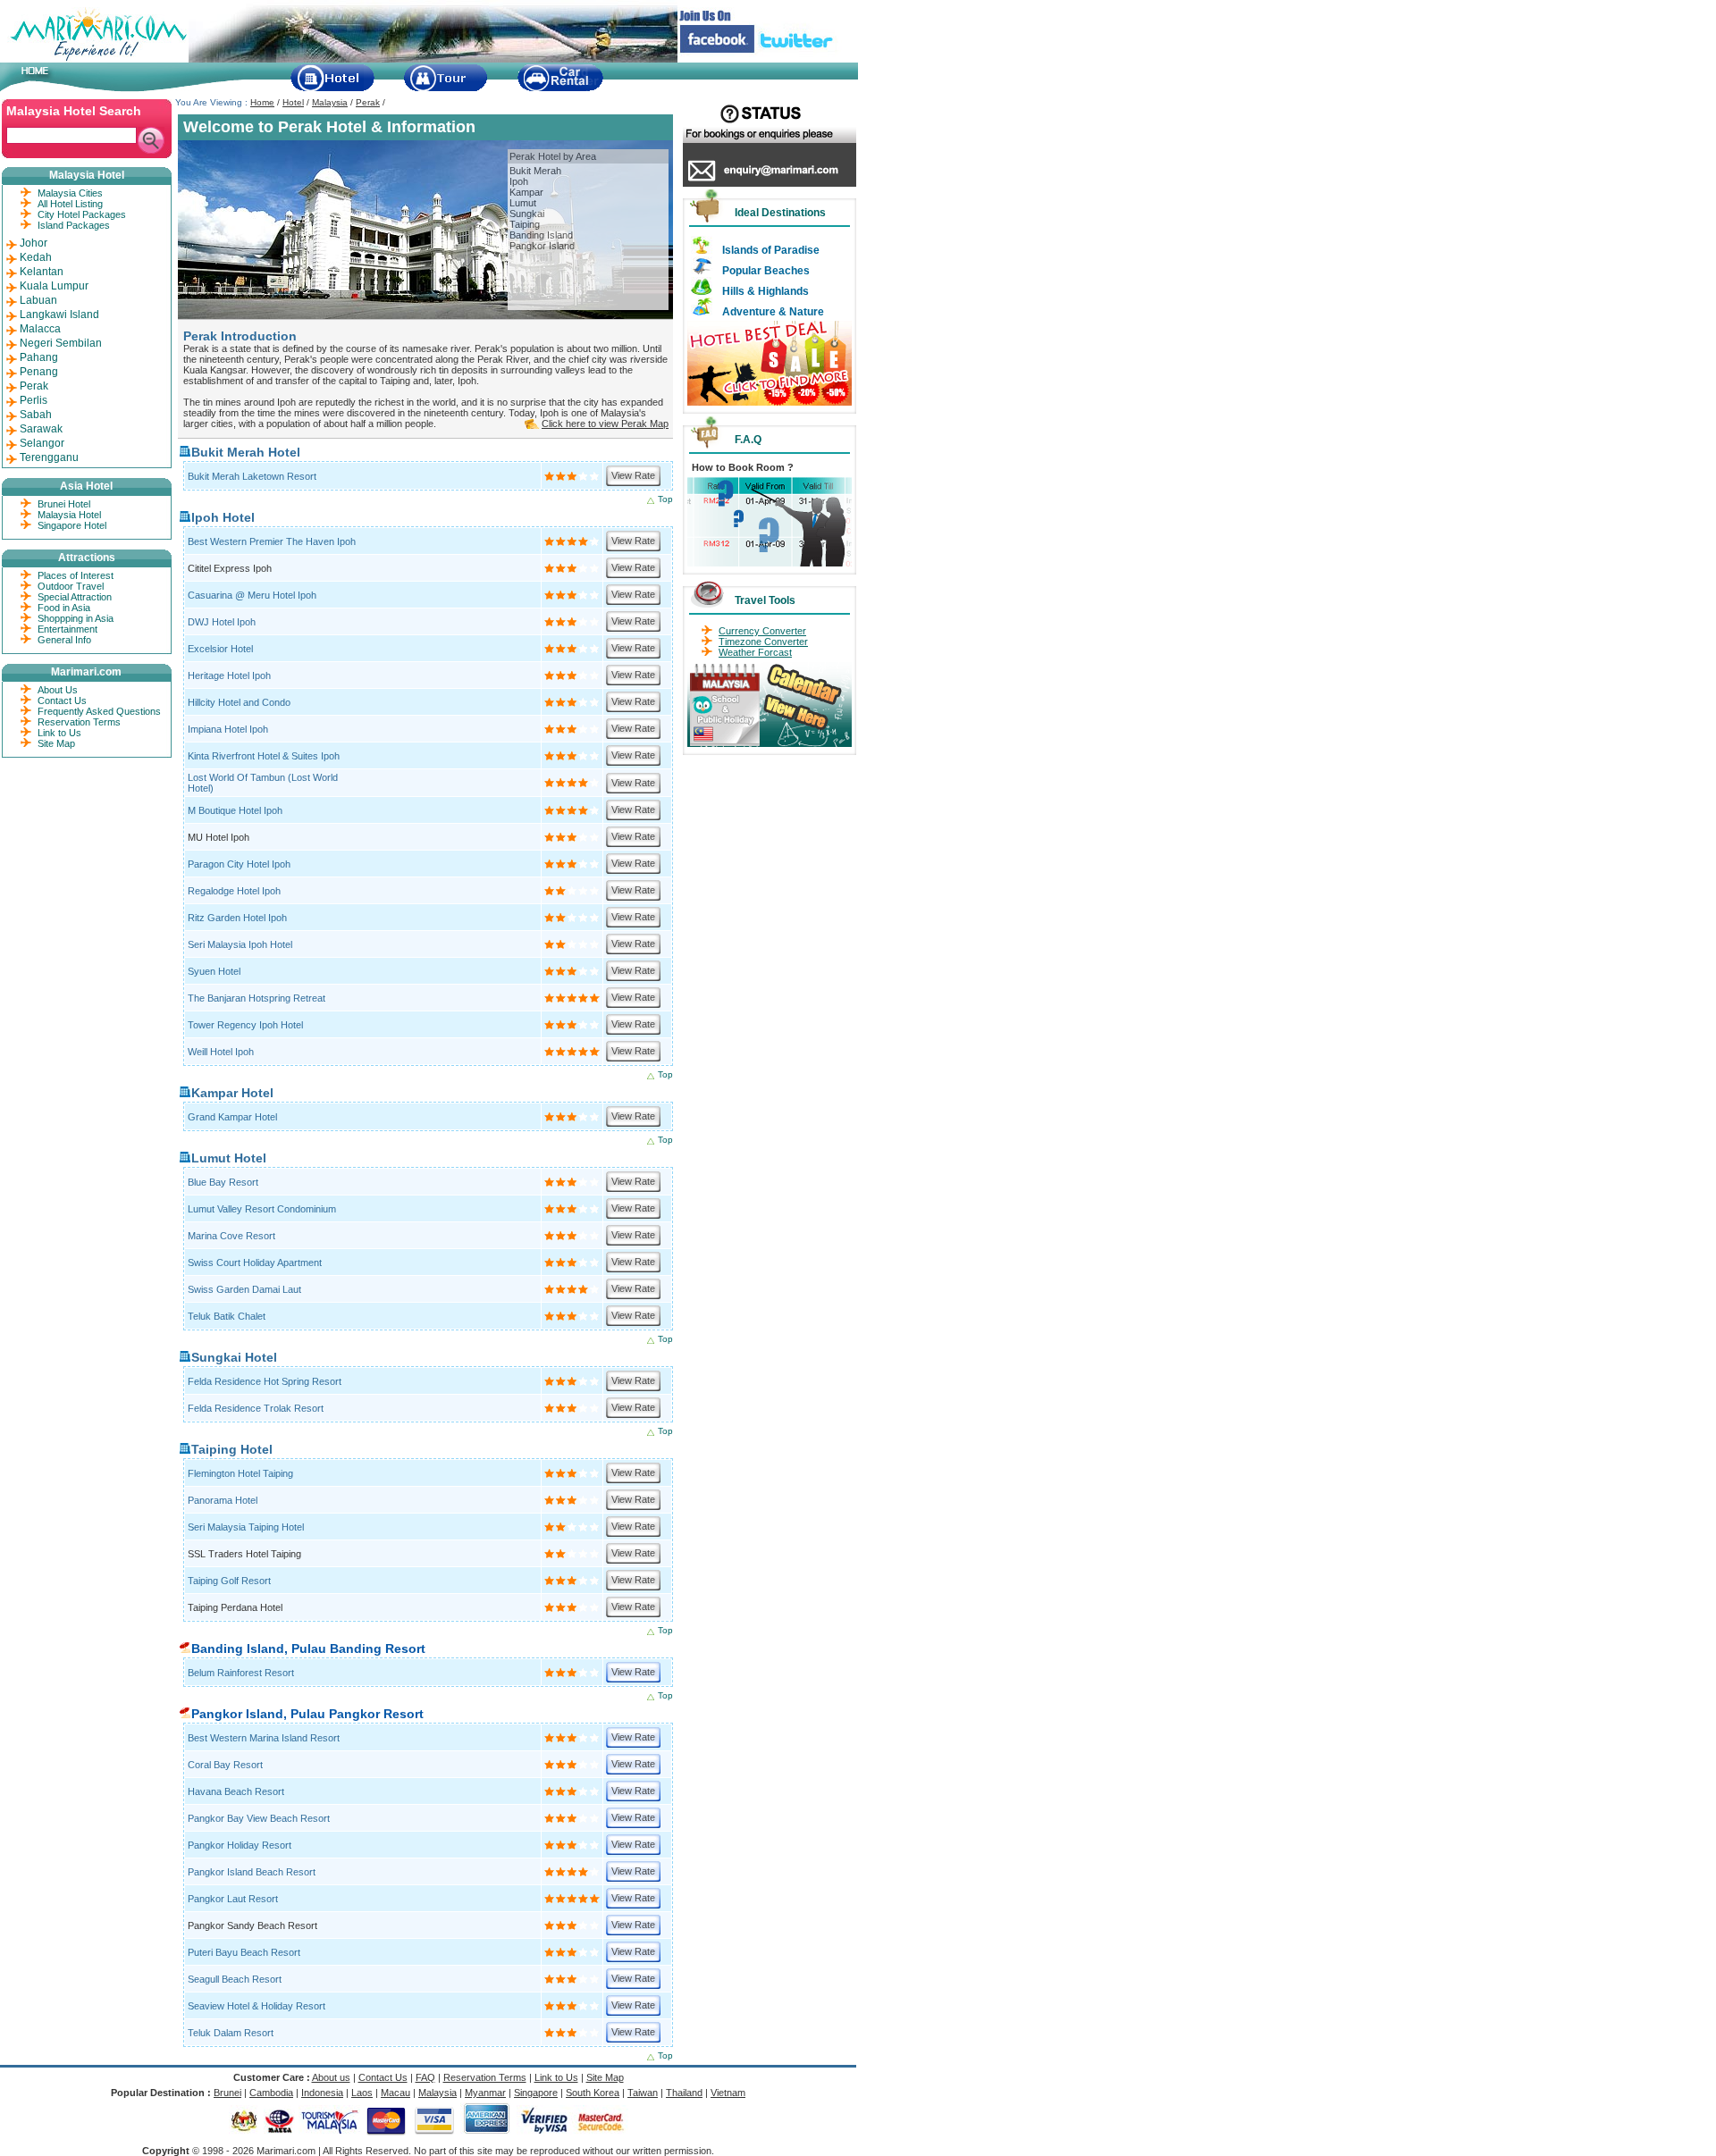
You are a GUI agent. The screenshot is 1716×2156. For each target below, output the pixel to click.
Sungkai (527, 214)
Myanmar (485, 2093)
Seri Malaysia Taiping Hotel (246, 1527)
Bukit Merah (535, 171)
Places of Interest (76, 575)
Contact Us (62, 700)
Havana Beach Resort (236, 1791)
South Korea (593, 2093)
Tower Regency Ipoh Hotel (245, 1025)
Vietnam (728, 2093)
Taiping (525, 224)
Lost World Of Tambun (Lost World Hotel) (263, 783)
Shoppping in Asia (76, 618)
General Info (64, 640)
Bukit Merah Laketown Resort (252, 476)
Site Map (56, 743)
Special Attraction (75, 597)
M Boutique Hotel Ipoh (235, 810)
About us (331, 2077)
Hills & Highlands (765, 291)
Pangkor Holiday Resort (240, 1845)
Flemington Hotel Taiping (240, 1473)
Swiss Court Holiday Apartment (255, 1263)
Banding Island (541, 235)
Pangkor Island (542, 246)
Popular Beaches (766, 271)
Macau (395, 2093)
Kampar (526, 192)
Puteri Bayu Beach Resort (244, 1952)
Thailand (684, 2093)
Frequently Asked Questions (99, 711)
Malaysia (330, 102)
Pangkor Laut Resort (233, 1899)
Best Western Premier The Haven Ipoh (272, 541)
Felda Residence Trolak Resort (256, 1408)
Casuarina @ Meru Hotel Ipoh (252, 595)
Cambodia (271, 2093)
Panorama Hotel (223, 1500)
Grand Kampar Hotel (232, 1117)
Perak (368, 102)
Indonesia (322, 2093)
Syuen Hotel (214, 971)
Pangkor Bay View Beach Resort (259, 1818)
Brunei (227, 2093)
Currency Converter (762, 631)
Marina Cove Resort (231, 1236)
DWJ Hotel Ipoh (222, 622)
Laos (362, 2093)
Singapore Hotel (72, 525)
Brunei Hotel (64, 504)
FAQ (425, 2077)
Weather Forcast (755, 652)
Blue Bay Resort (223, 1182)
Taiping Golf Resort (229, 1581)
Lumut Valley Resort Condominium (262, 1209)
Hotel (293, 102)
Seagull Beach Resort (235, 1979)
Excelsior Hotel (220, 649)
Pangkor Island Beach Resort (252, 1872)
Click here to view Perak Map (605, 424)
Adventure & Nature (773, 312)
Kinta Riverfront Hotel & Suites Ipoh (264, 756)
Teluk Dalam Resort (231, 2033)
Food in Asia (64, 608)
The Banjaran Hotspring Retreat (257, 998)
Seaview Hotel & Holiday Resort (257, 2006)
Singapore (536, 2093)
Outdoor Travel (71, 586)
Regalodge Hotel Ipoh (234, 891)
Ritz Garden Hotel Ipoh (237, 918)
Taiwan (643, 2093)
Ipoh (519, 181)
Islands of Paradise (771, 250)
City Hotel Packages (82, 214)
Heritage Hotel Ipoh (229, 675)
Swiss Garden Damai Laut (244, 1289)
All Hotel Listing (70, 204)
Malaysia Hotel (69, 515)
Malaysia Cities (70, 193)
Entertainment (67, 629)
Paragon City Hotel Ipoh (239, 864)
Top (665, 499)
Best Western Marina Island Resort (264, 1738)
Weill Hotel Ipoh (221, 1052)
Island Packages (74, 225)
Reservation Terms (79, 722)
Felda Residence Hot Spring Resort (265, 1381)
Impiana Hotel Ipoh (228, 729)
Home (262, 102)
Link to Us (59, 733)
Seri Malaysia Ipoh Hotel (240, 944)
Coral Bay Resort (225, 1765)
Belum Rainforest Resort (241, 1673)
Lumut (523, 203)
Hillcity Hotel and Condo (239, 702)
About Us (58, 690)
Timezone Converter (763, 642)
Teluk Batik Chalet (227, 1316)
